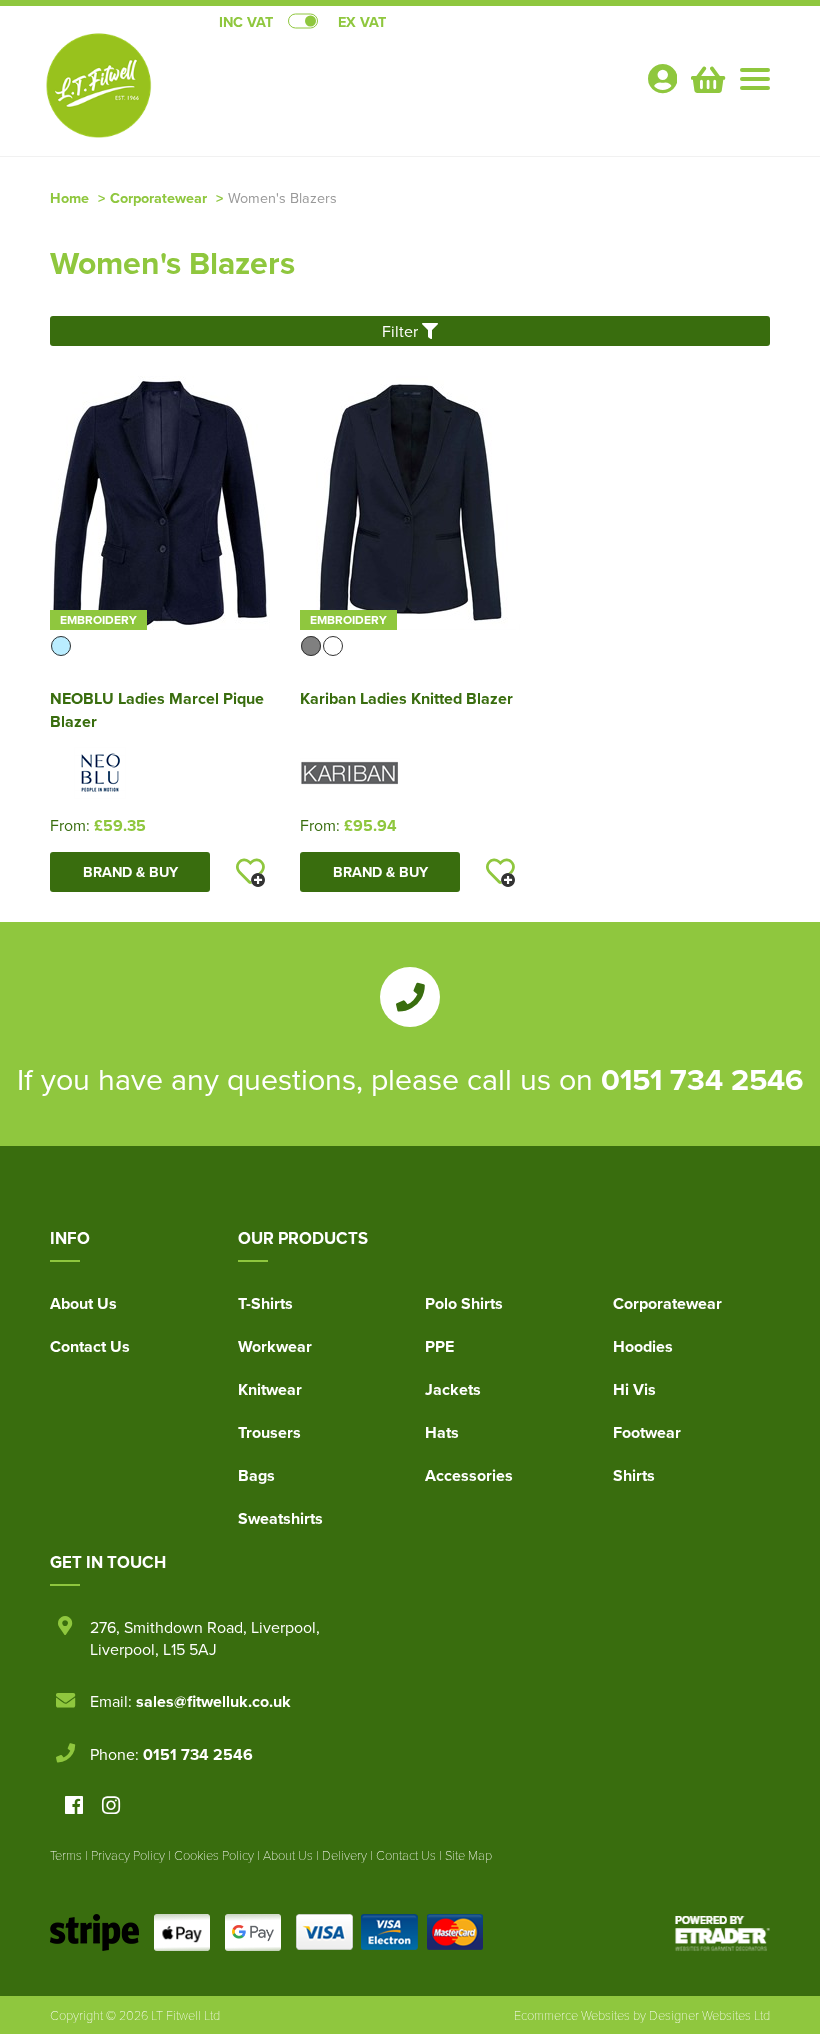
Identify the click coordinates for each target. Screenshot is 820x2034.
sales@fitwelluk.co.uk (213, 1701)
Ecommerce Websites (572, 2015)
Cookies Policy (214, 1855)
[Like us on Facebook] (74, 1806)
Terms (66, 1855)
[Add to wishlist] (250, 872)
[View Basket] (706, 77)
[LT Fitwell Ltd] (100, 86)
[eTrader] (722, 1932)
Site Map (468, 1855)
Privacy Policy (128, 1855)
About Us (83, 1303)
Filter (402, 331)
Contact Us (90, 1346)
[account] (662, 78)
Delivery (344, 1855)
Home (69, 197)
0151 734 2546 (702, 1079)
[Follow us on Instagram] (111, 1806)
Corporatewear (158, 197)
